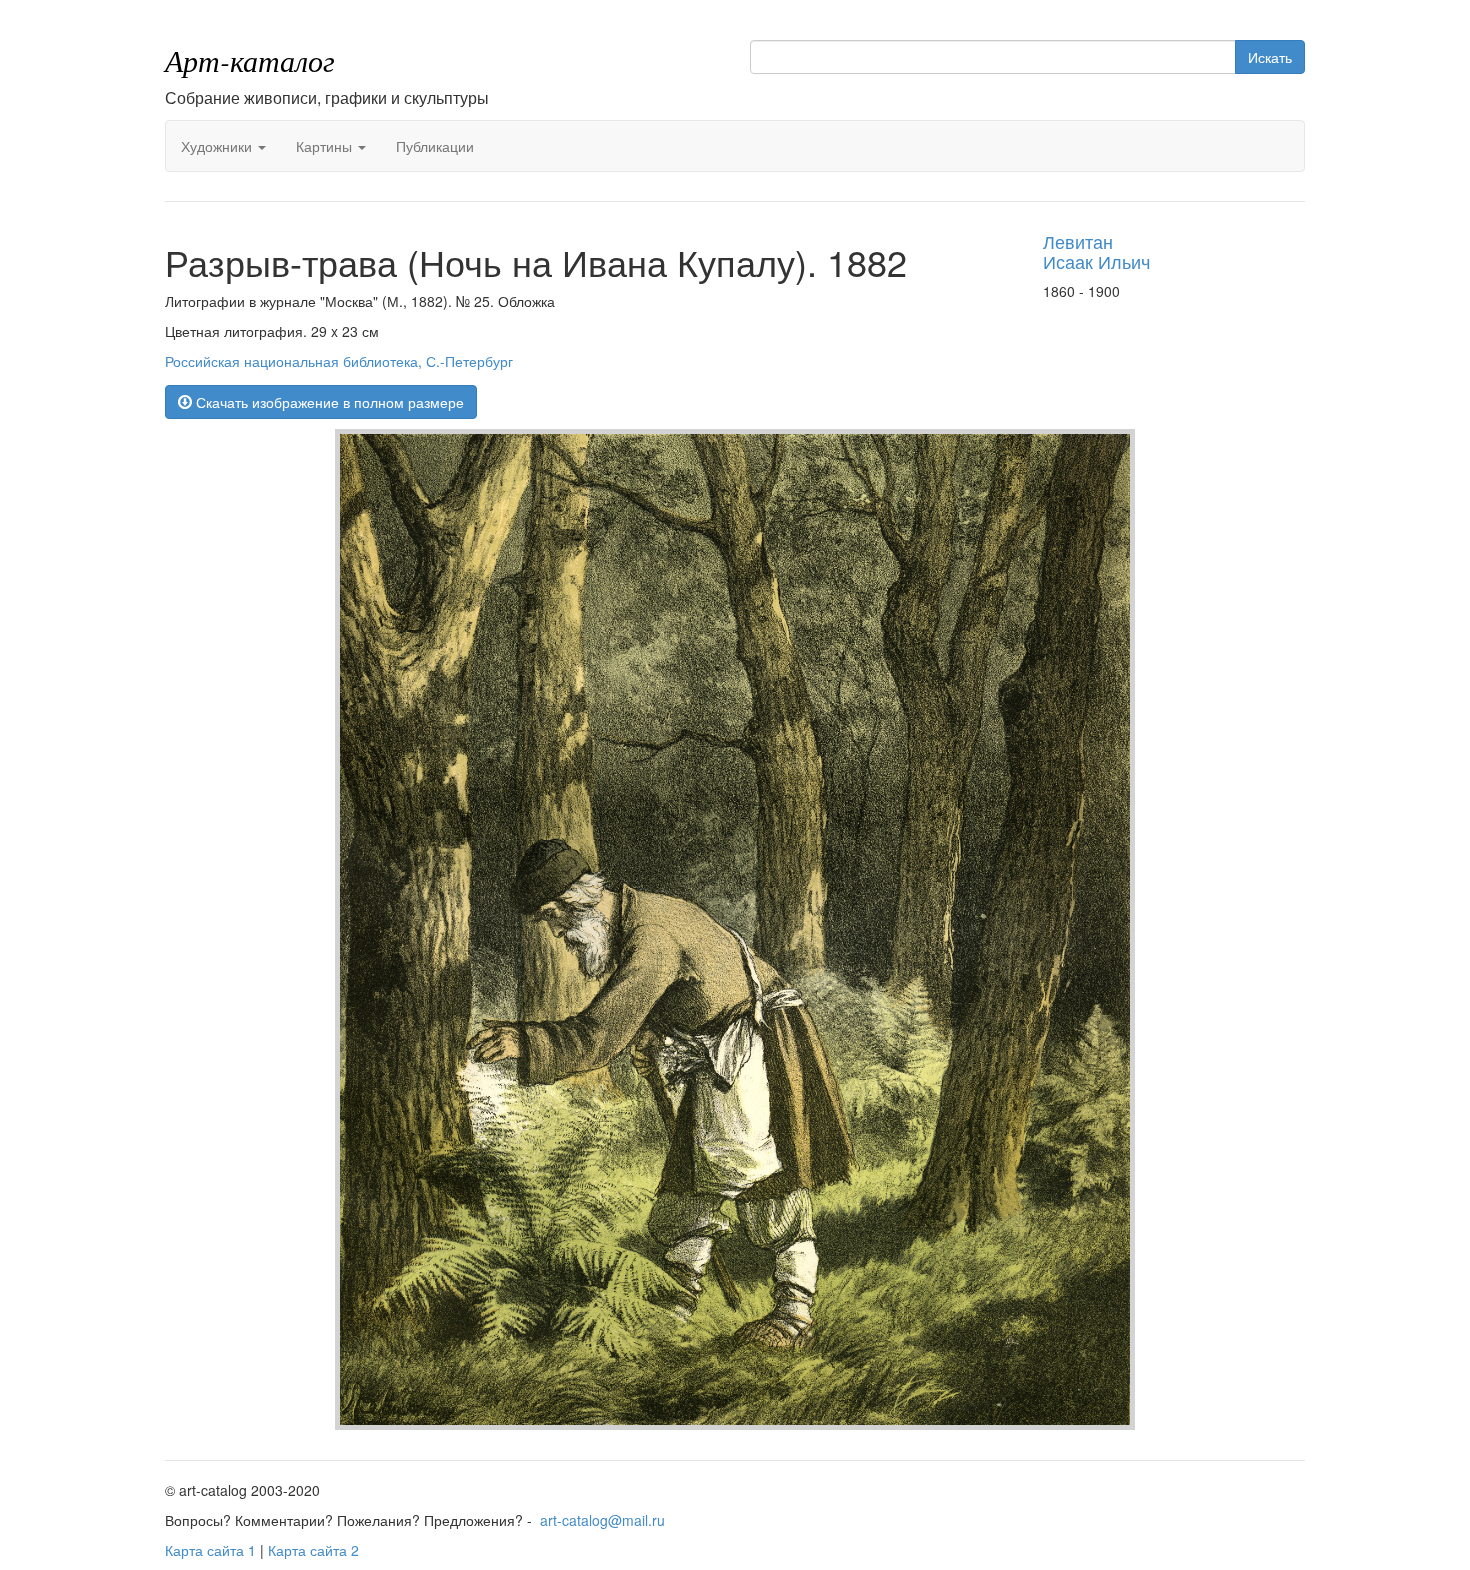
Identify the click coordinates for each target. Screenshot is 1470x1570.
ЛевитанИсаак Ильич (1096, 251)
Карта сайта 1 (210, 1550)
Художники (218, 146)
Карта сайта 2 (313, 1550)
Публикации (435, 146)
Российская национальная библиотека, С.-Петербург (339, 361)
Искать (1270, 57)
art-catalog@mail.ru (602, 1520)
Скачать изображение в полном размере (328, 402)
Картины (326, 146)
